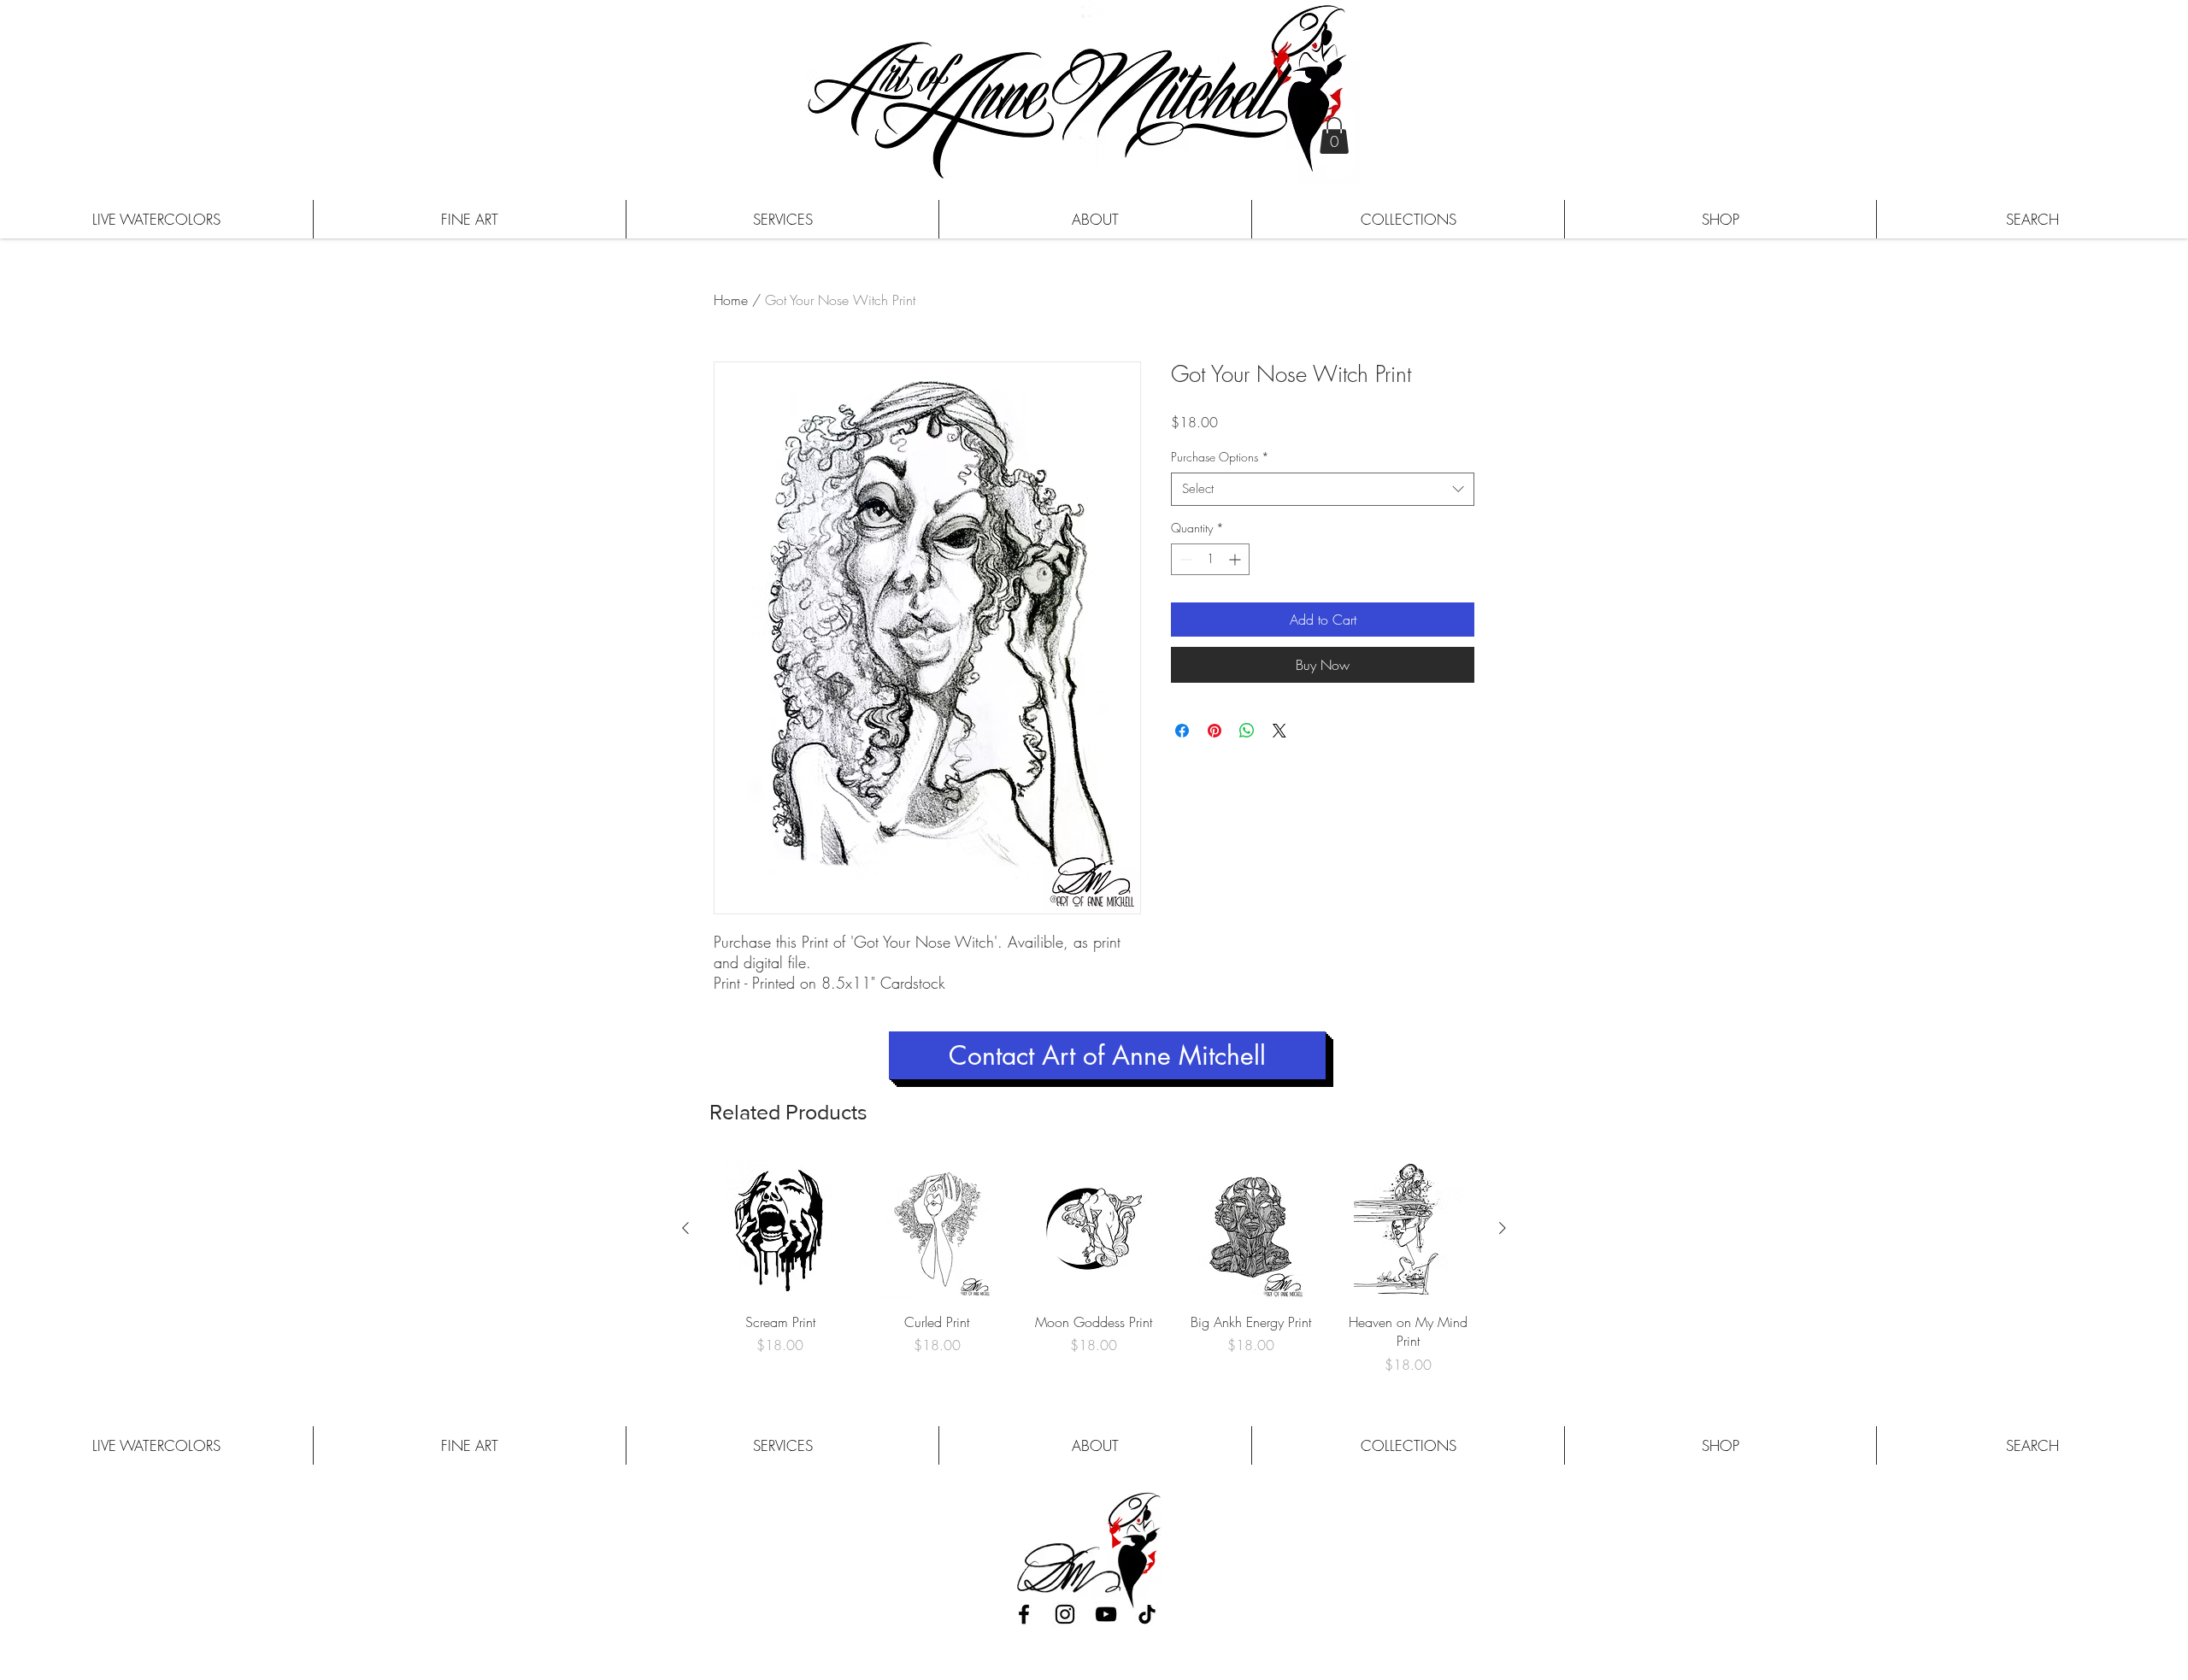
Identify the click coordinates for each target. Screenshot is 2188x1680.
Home (731, 300)
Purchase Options (1220, 457)
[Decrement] (1184, 559)
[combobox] (1323, 489)
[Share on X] (1279, 731)
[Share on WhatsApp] (1247, 731)
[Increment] (1236, 559)
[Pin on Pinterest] (1215, 731)
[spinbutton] (1210, 559)
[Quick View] (780, 1229)
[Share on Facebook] (1182, 731)
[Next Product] (1503, 1228)
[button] (1334, 135)
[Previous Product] (685, 1228)
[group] (1094, 1266)
